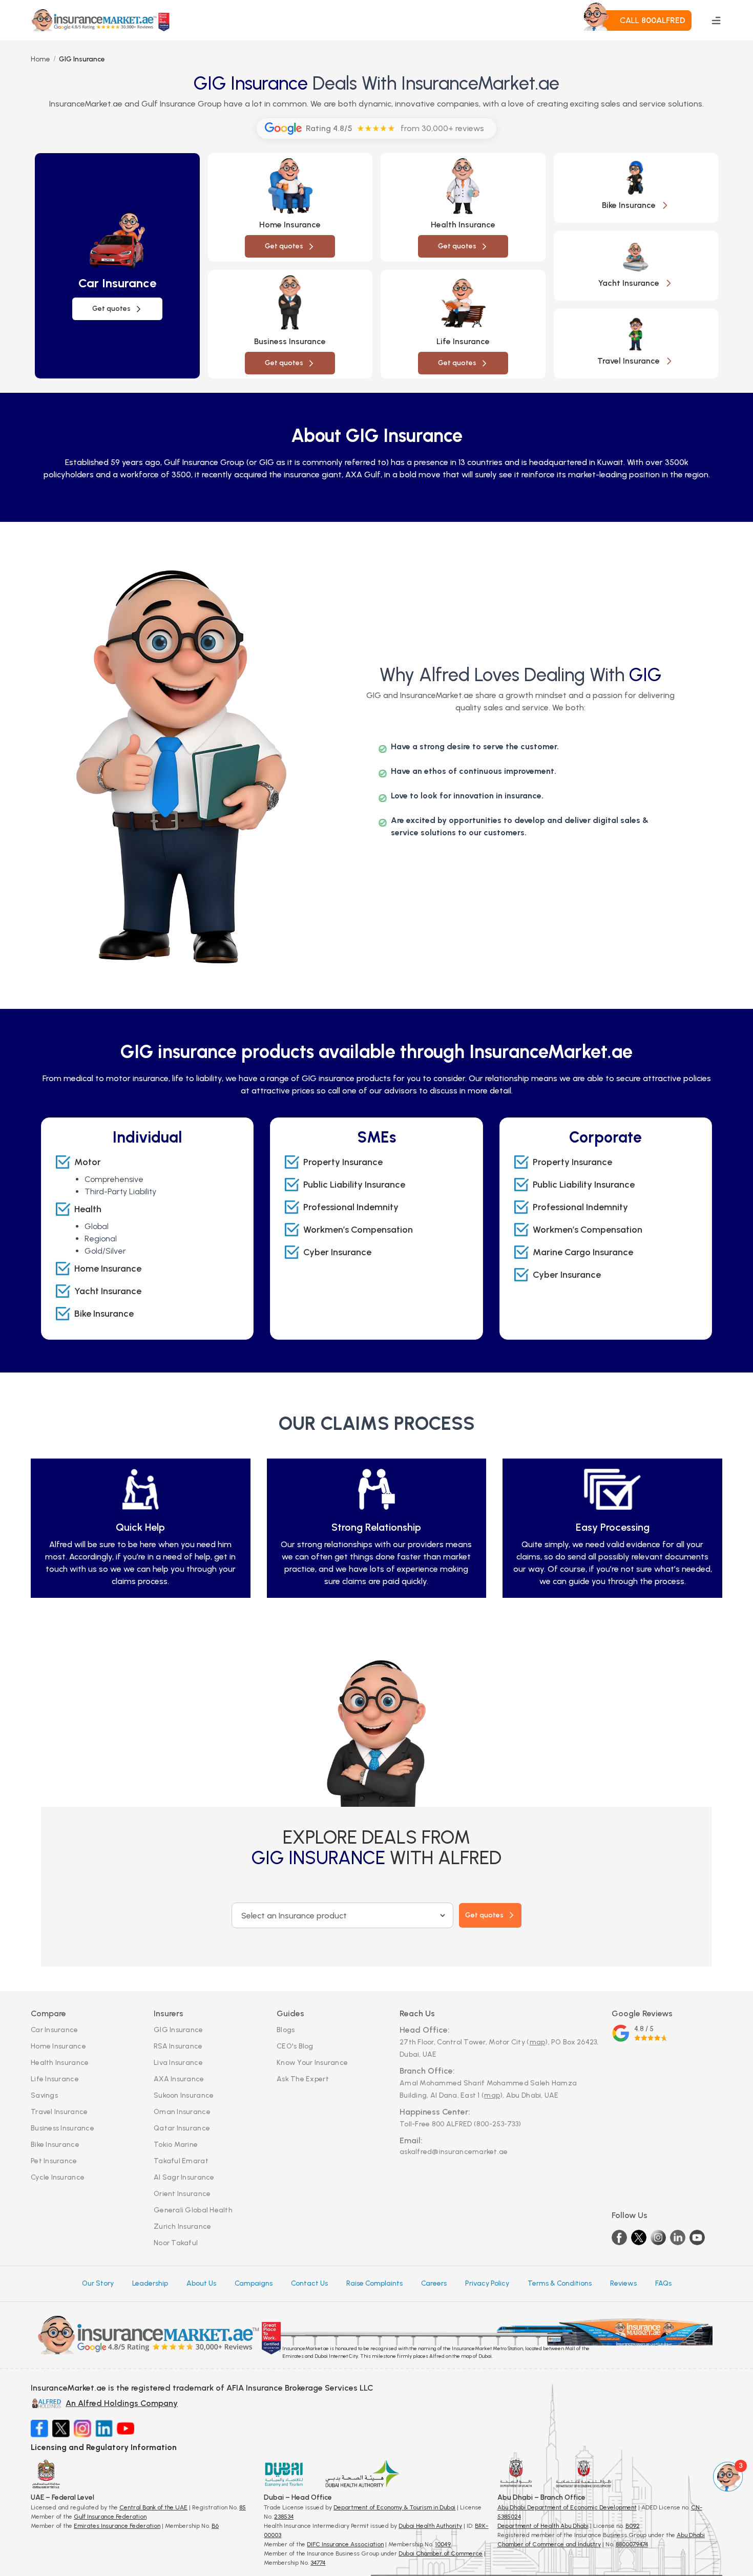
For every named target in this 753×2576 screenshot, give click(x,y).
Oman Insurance (182, 2112)
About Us (201, 2283)
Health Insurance (60, 2063)
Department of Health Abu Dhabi (543, 2526)
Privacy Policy (487, 2283)
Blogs (286, 2030)
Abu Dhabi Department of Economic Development (567, 2507)
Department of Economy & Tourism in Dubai (394, 2507)
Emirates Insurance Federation (117, 2526)
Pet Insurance (54, 2161)
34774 (318, 2563)
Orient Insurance (182, 2194)
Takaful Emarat (181, 2161)
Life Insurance (55, 2079)
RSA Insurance (178, 2046)
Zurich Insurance (182, 2226)
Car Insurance (55, 2030)
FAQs (663, 2283)
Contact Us (309, 2283)
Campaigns (254, 2283)
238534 (284, 2517)
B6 (215, 2526)
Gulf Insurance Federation (110, 2517)
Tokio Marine (176, 2145)
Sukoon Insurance (184, 2095)
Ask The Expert (303, 2079)
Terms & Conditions (560, 2283)
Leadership (150, 2283)
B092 (633, 2526)
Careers (434, 2283)
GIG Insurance (179, 2030)
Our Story (98, 2283)
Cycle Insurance (58, 2177)
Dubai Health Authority (430, 2526)
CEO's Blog (295, 2046)
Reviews (623, 2283)
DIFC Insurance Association (345, 2544)
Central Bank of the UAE (153, 2507)
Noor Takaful (176, 2243)
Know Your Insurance (312, 2063)
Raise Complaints (374, 2283)
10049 (443, 2544)
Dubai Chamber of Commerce (441, 2553)
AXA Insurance (179, 2079)
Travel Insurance (59, 2112)
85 (243, 2507)
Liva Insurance (178, 2063)
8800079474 (632, 2544)
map (538, 2042)
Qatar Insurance (182, 2128)
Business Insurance (62, 2128)
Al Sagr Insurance (184, 2177)
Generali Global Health (193, 2210)
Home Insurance (58, 2046)
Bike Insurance (55, 2145)
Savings (44, 2095)
